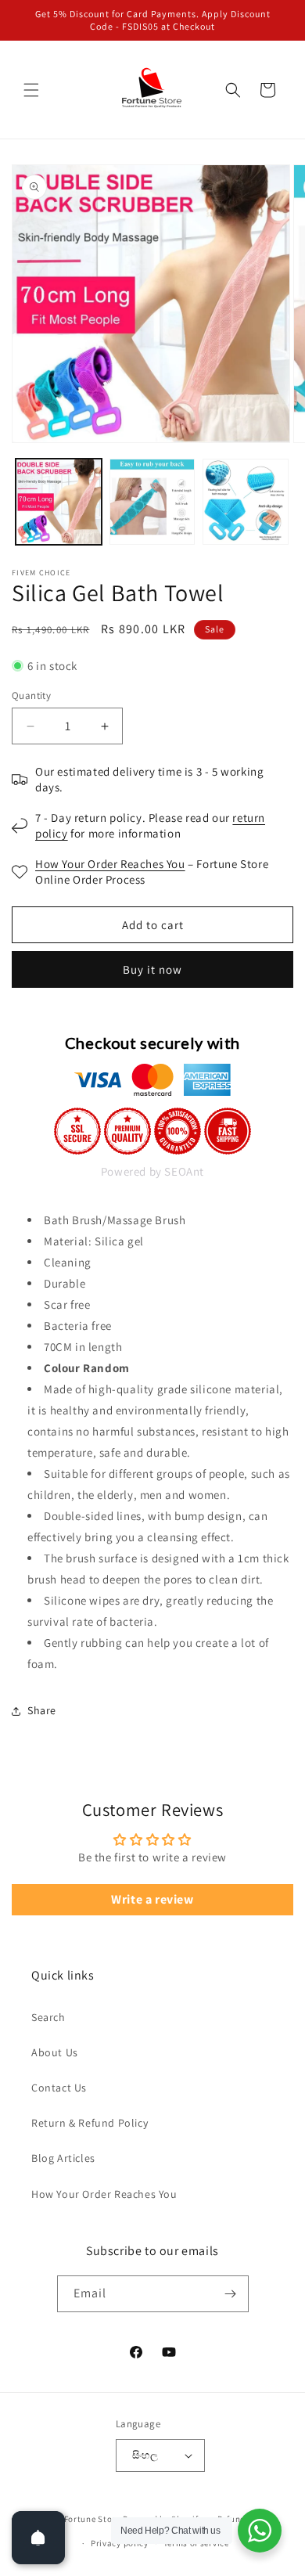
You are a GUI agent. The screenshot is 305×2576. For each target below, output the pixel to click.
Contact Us (59, 2088)
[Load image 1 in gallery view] (59, 502)
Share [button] (42, 1710)
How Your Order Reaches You (110, 864)
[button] (31, 90)
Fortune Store (92, 2519)
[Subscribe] (231, 2294)
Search (48, 2017)
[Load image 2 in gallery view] (152, 502)
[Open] (38, 2538)
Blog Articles (63, 2158)
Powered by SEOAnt (152, 1171)
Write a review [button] (152, 1899)
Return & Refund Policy (90, 2123)
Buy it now (152, 969)
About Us (55, 2052)
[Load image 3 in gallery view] (246, 502)
